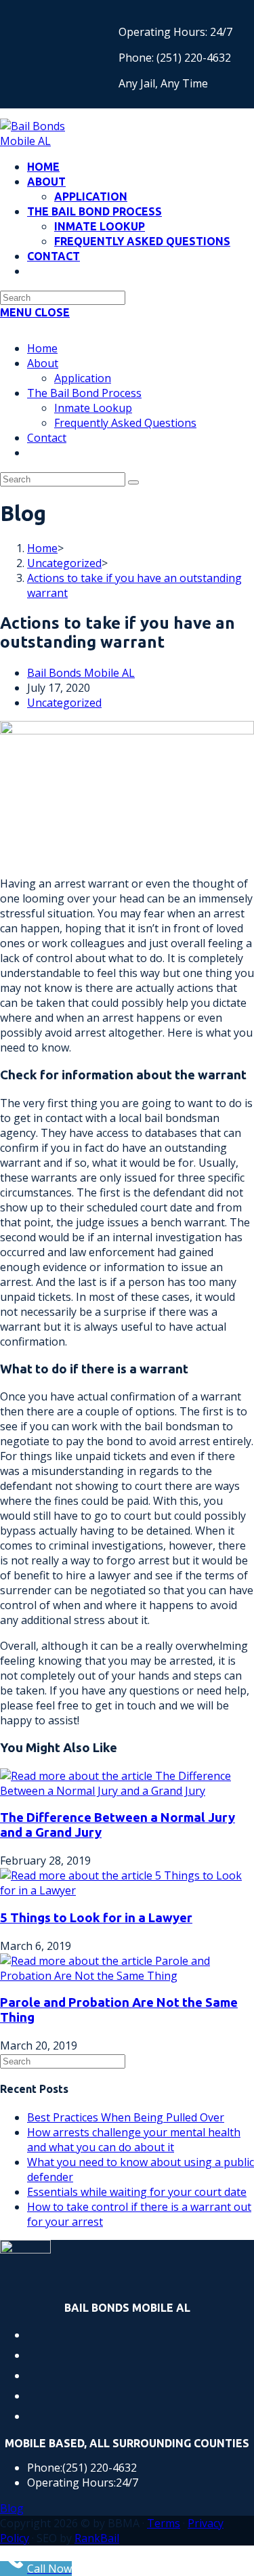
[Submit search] (133, 482)
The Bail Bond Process (84, 393)
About (43, 363)
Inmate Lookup (93, 408)
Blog (12, 2508)
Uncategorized (64, 703)
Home (42, 348)
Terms (164, 2523)
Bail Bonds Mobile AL (81, 673)
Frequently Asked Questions (125, 423)
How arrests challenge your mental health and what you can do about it (134, 2140)
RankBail (97, 2538)
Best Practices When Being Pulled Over (126, 2117)
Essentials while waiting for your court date (137, 2192)
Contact (47, 438)
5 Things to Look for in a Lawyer (96, 1918)
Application (83, 378)
